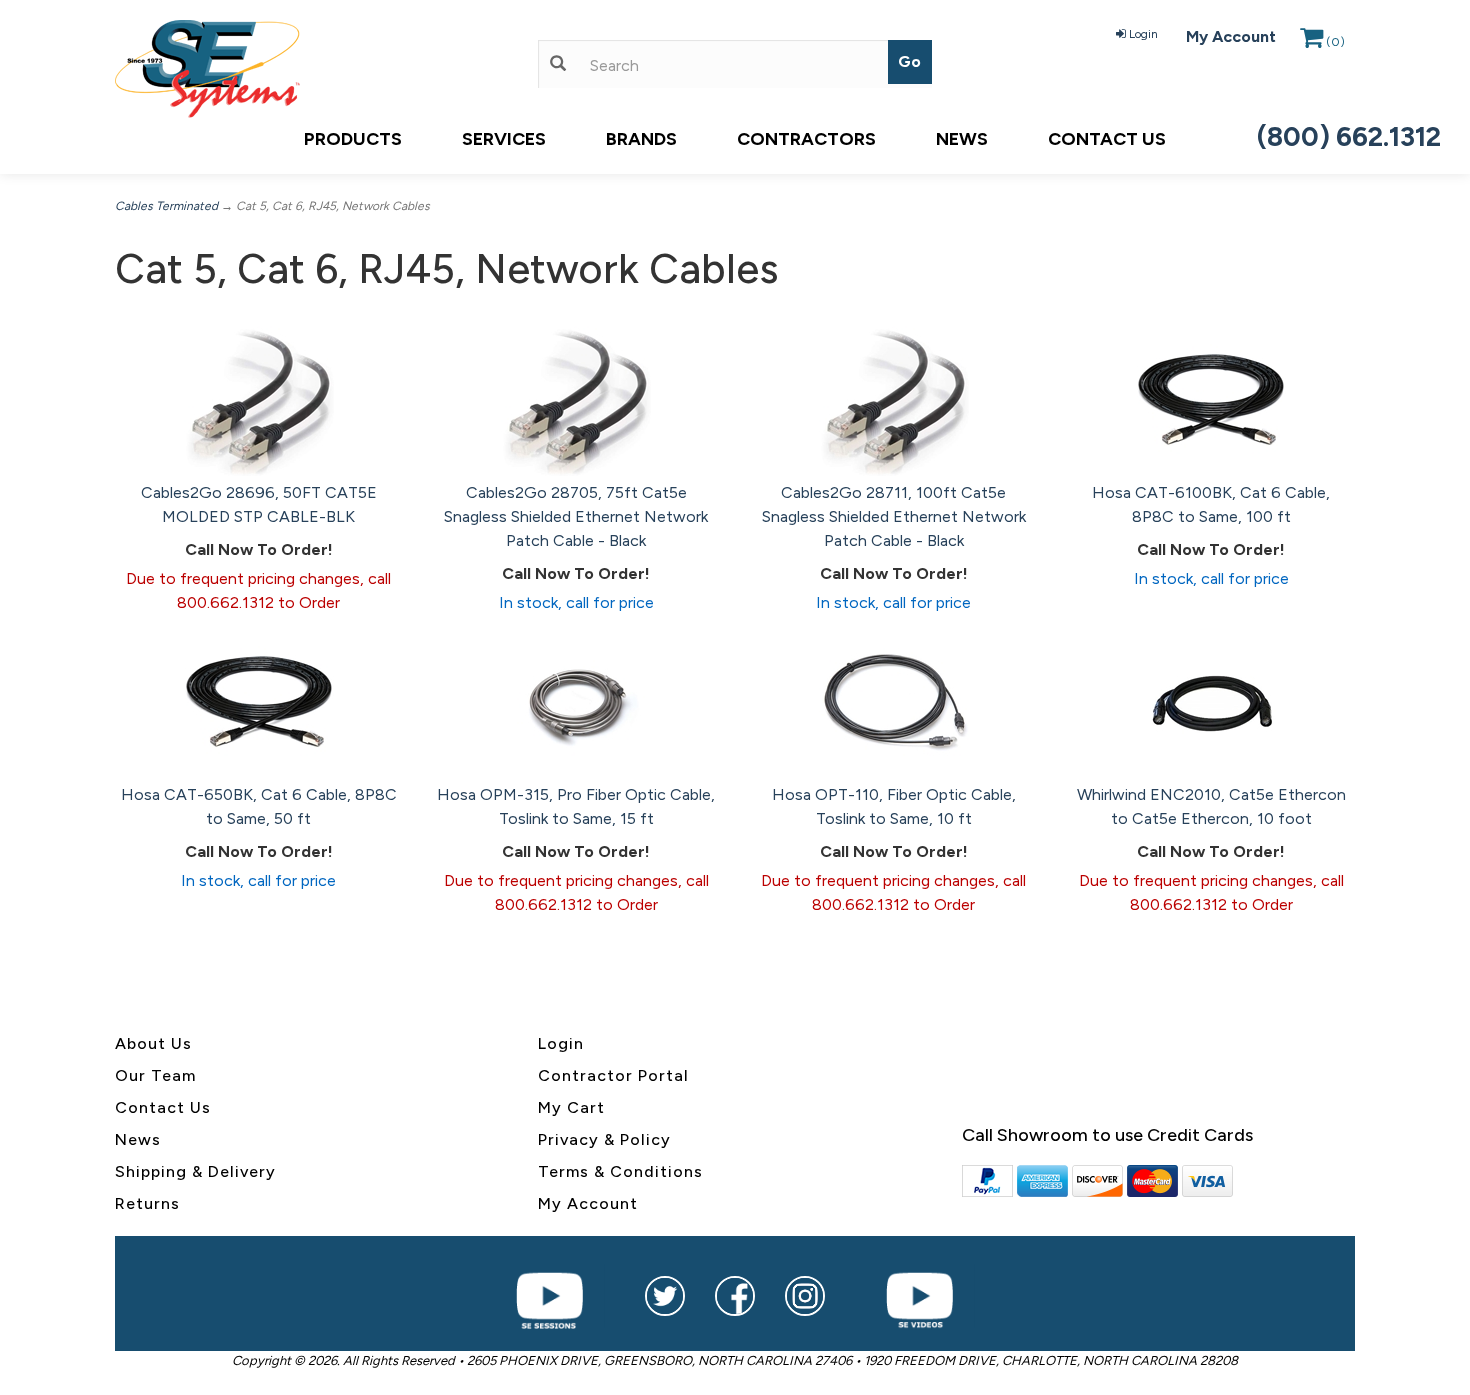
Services (504, 139)
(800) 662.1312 (1349, 136)
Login (1143, 34)
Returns (147, 1203)
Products (353, 139)
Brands (641, 139)
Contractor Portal (613, 1075)
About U (149, 1043)
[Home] (311, 69)
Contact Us (1107, 139)
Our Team (155, 1075)
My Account (1231, 36)
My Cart (571, 1107)
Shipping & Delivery (195, 1171)
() (1335, 42)
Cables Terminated (166, 206)
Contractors (806, 139)
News (962, 139)
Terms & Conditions (620, 1171)
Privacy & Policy (604, 1139)
